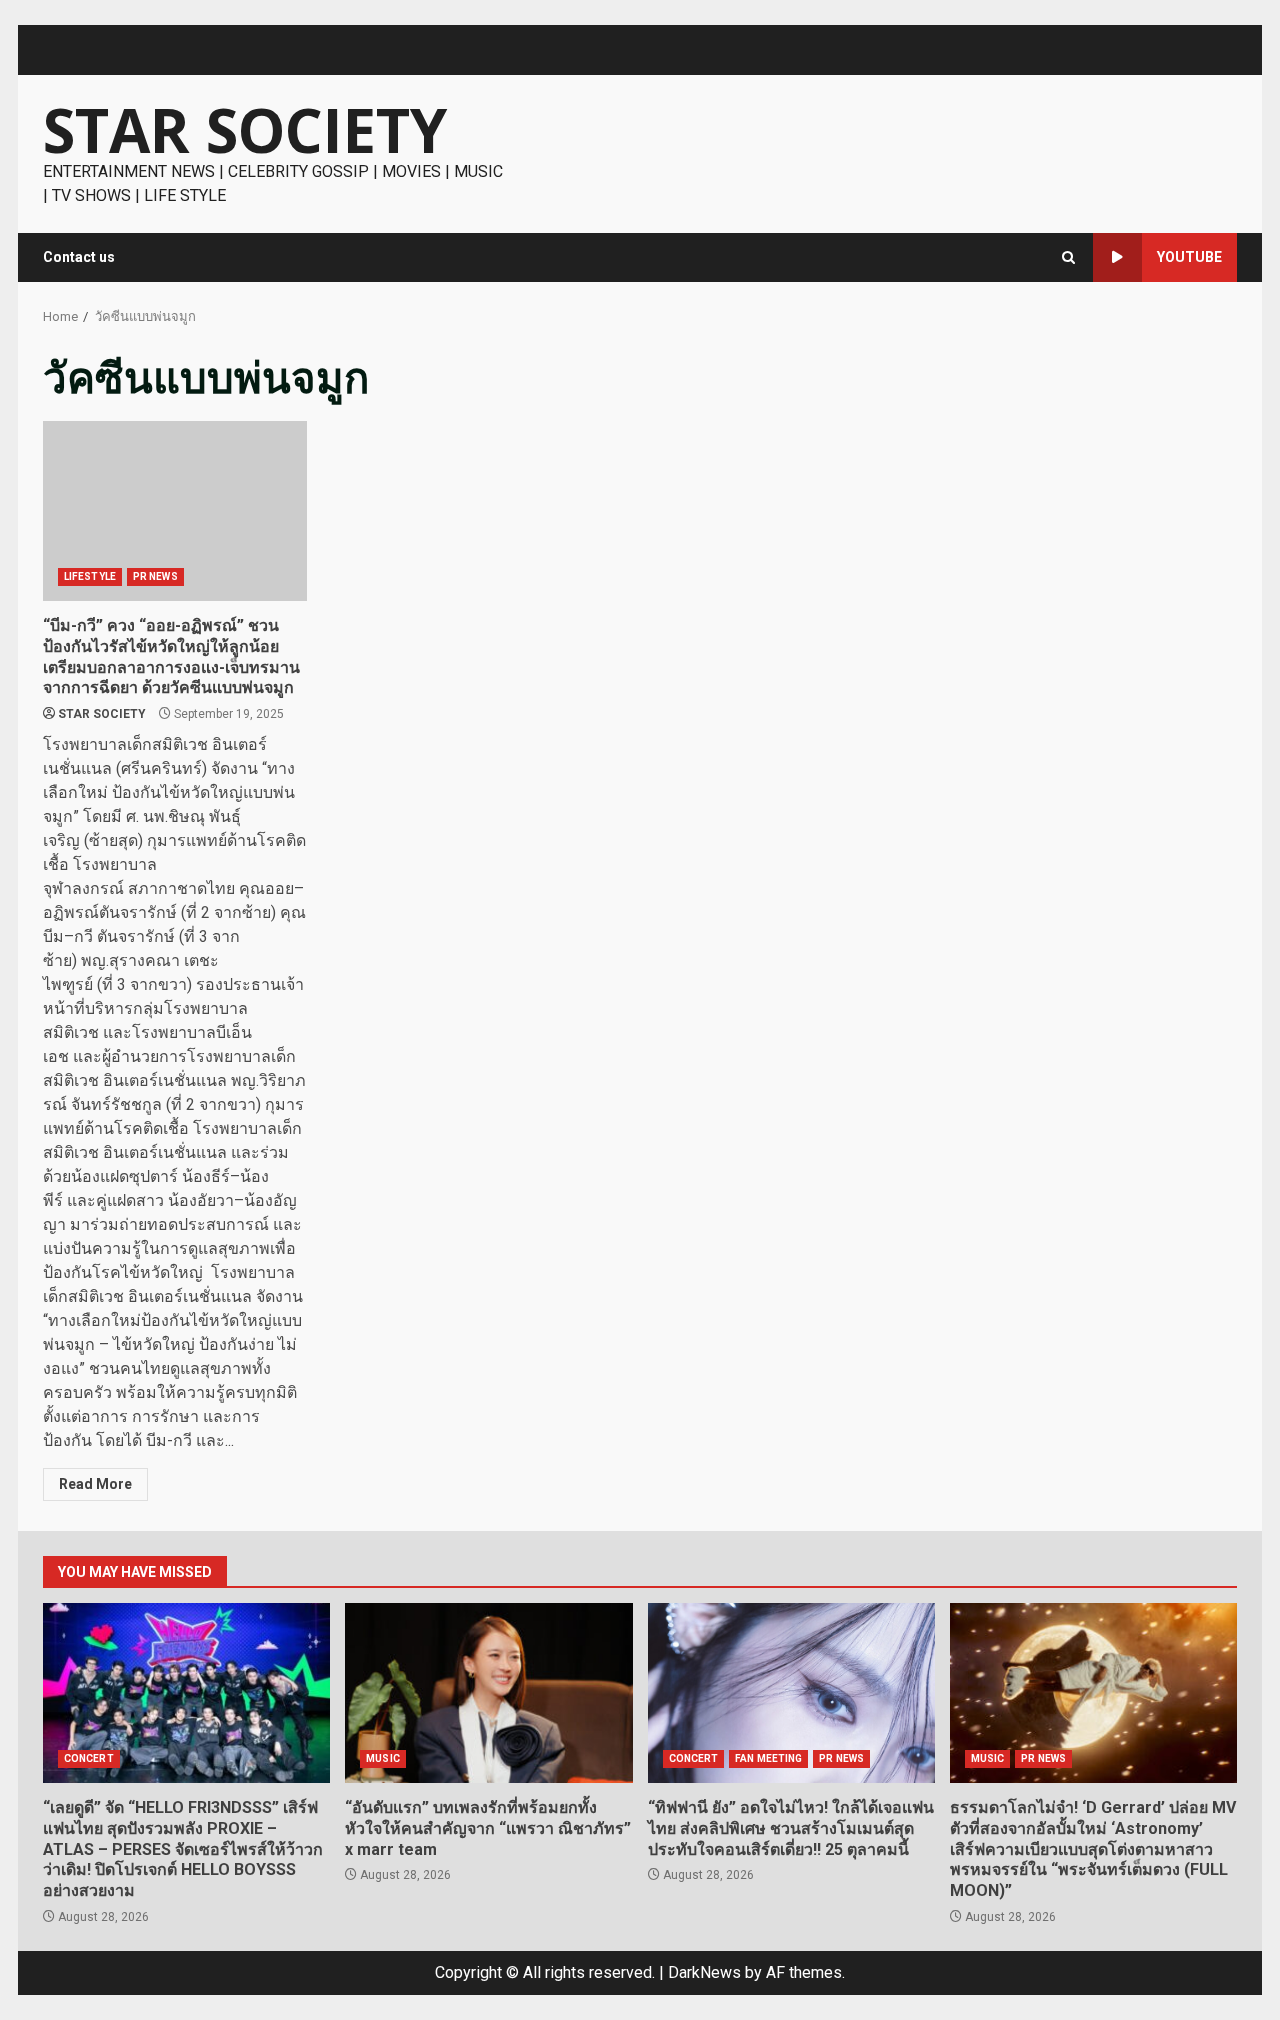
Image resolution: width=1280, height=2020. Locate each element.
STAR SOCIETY (245, 130)
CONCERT (89, 1758)
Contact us (79, 257)
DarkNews (704, 1972)
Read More (95, 1484)
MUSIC (383, 1758)
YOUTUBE (1189, 257)
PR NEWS (155, 576)
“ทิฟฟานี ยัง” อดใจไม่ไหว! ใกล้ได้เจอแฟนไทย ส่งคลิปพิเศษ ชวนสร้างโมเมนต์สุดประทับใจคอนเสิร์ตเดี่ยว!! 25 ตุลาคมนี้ (791, 1693)
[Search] (1068, 257)
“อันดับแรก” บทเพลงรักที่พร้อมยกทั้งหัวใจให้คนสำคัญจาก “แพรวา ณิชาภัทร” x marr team (488, 1693)
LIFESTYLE (90, 576)
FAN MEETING (768, 1758)
